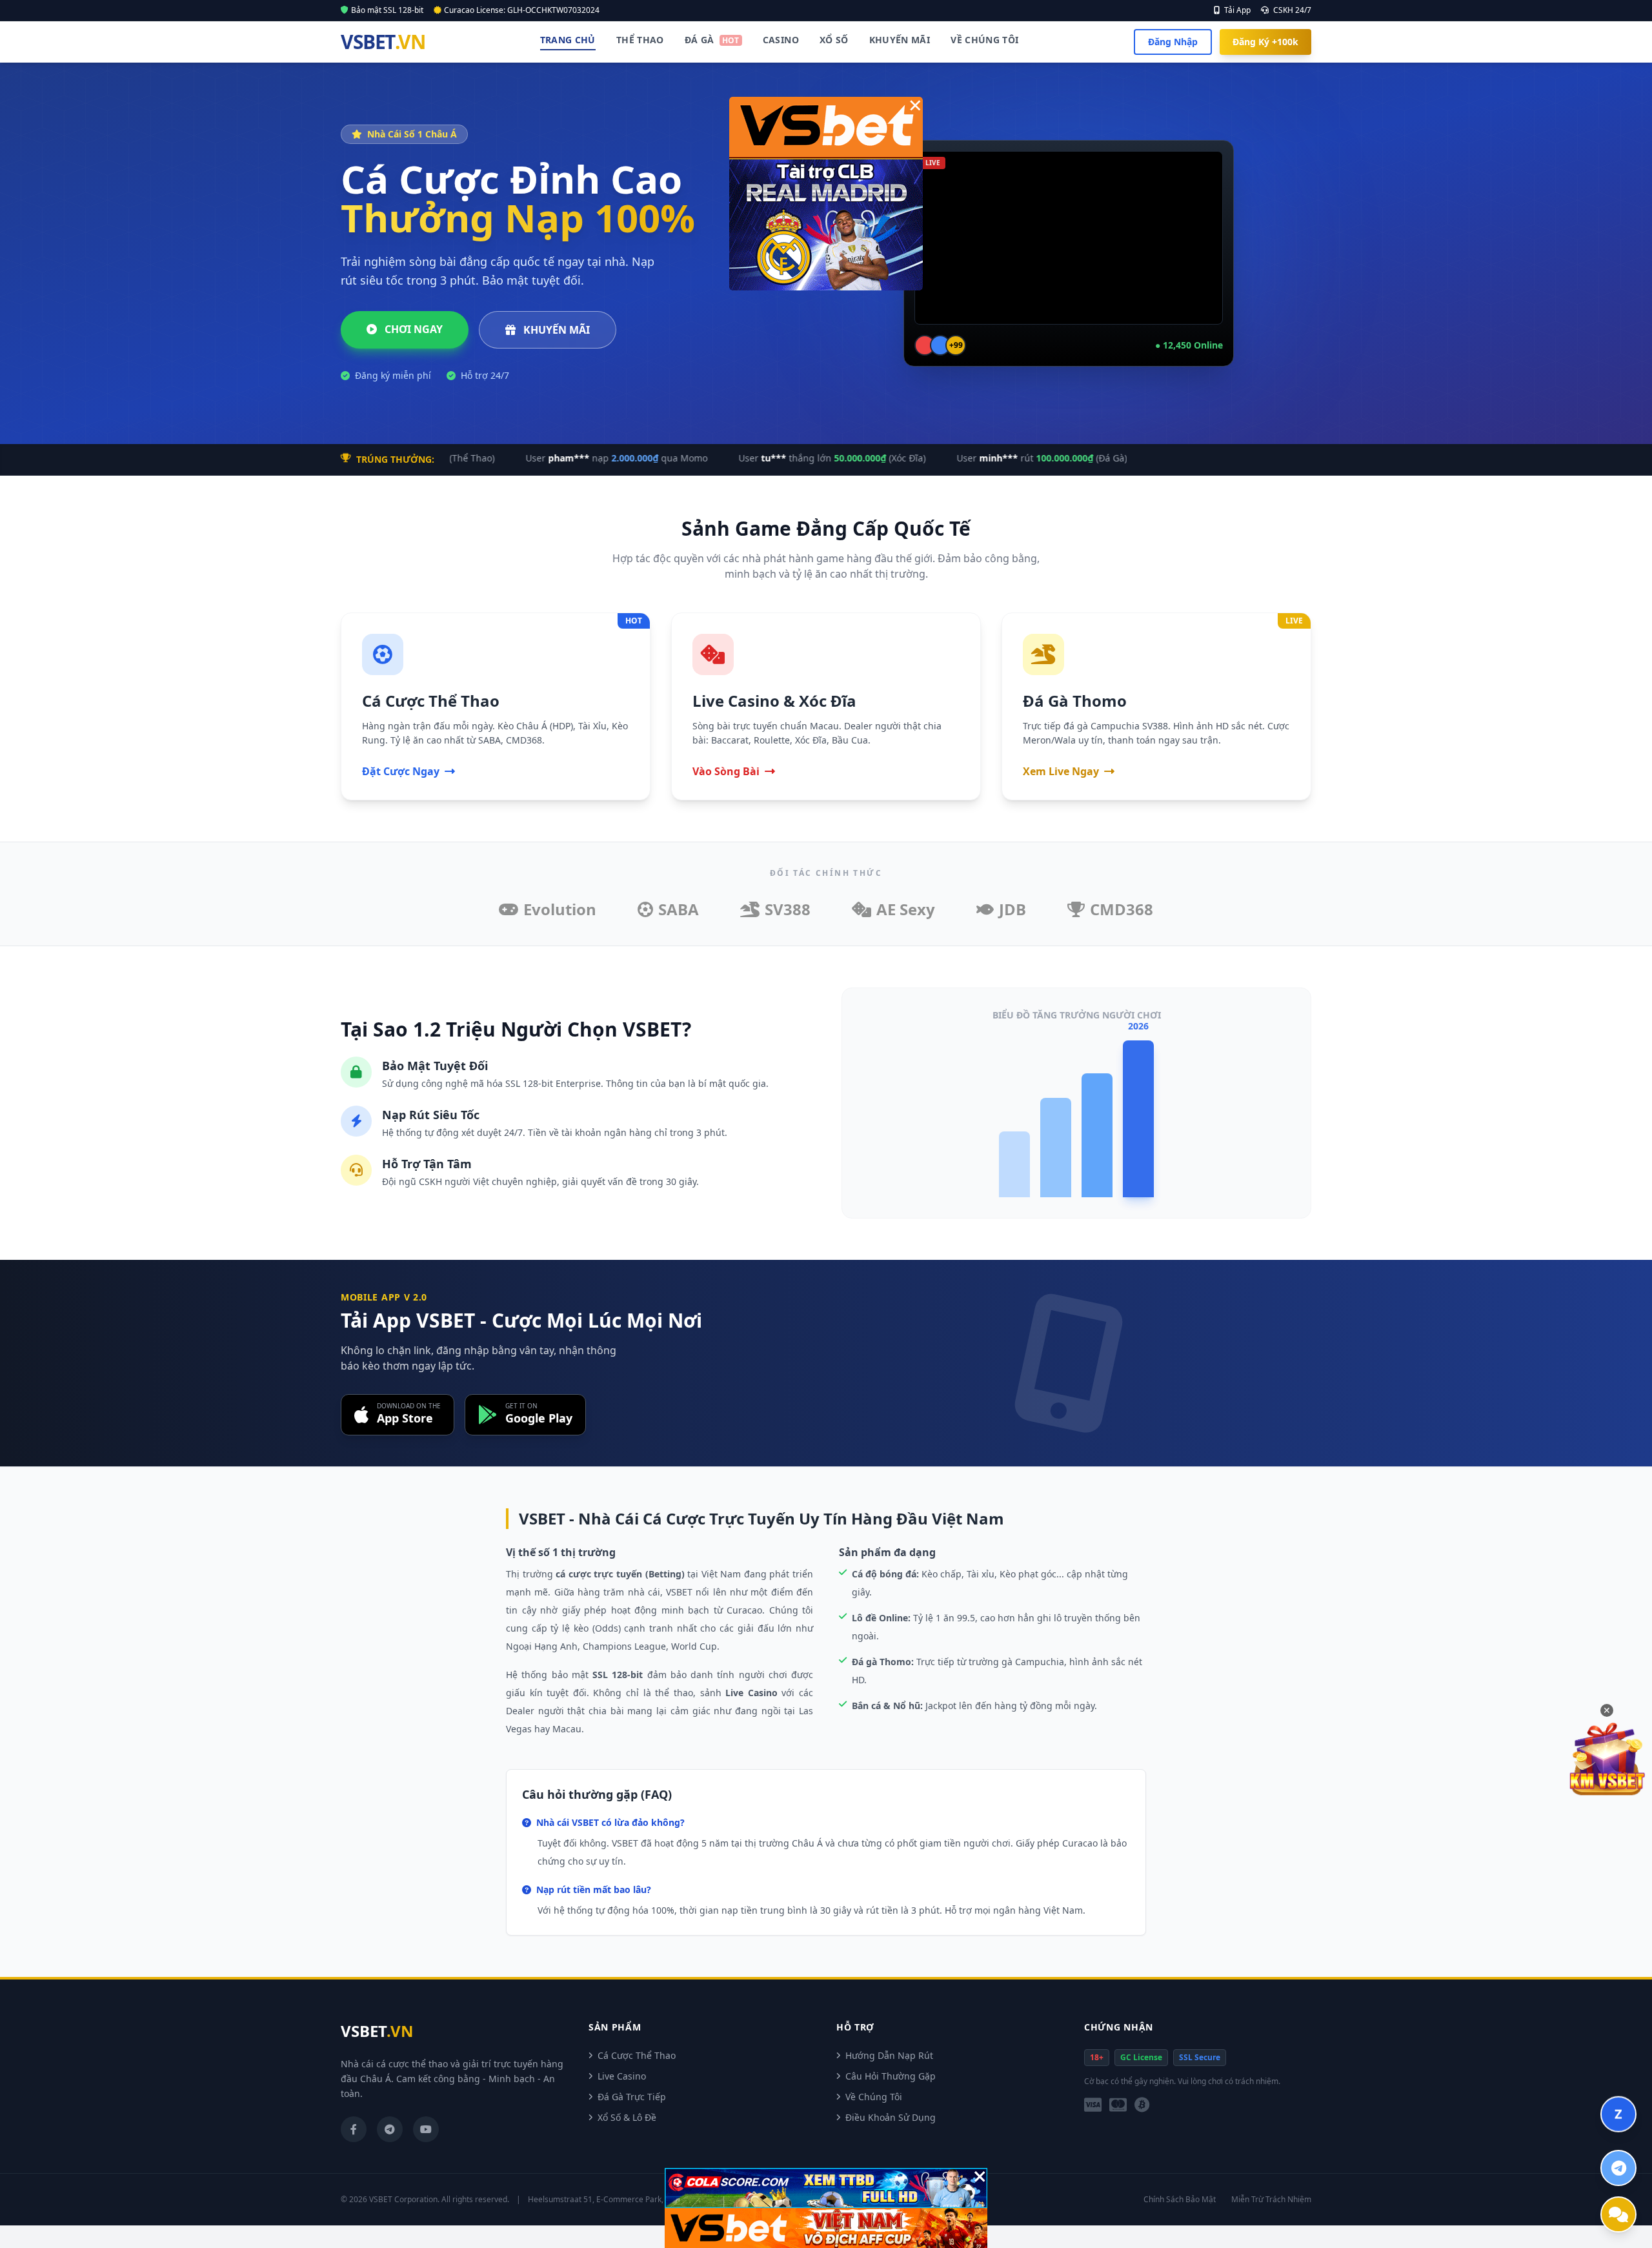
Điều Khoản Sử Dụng (891, 2117)
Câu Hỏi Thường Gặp (891, 2076)
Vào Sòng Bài (726, 771)
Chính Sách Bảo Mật (1180, 2200)
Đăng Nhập (1173, 42)
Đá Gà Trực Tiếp (632, 2097)
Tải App (1236, 10)
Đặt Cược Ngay (401, 771)
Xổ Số (834, 40)
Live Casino (622, 2076)
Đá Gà (712, 40)
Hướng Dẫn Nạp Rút (889, 2055)
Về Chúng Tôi (984, 40)
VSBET (383, 42)
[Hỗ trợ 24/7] (1618, 2214)
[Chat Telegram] (1618, 2168)
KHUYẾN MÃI (555, 330)
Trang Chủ (568, 40)
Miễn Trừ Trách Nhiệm (1271, 2200)
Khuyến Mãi (900, 40)
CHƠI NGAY (412, 329)
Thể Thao (640, 40)
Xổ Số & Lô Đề (627, 2117)
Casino (781, 40)
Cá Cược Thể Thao (637, 2055)
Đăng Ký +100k (1265, 42)
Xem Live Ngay (1061, 771)
